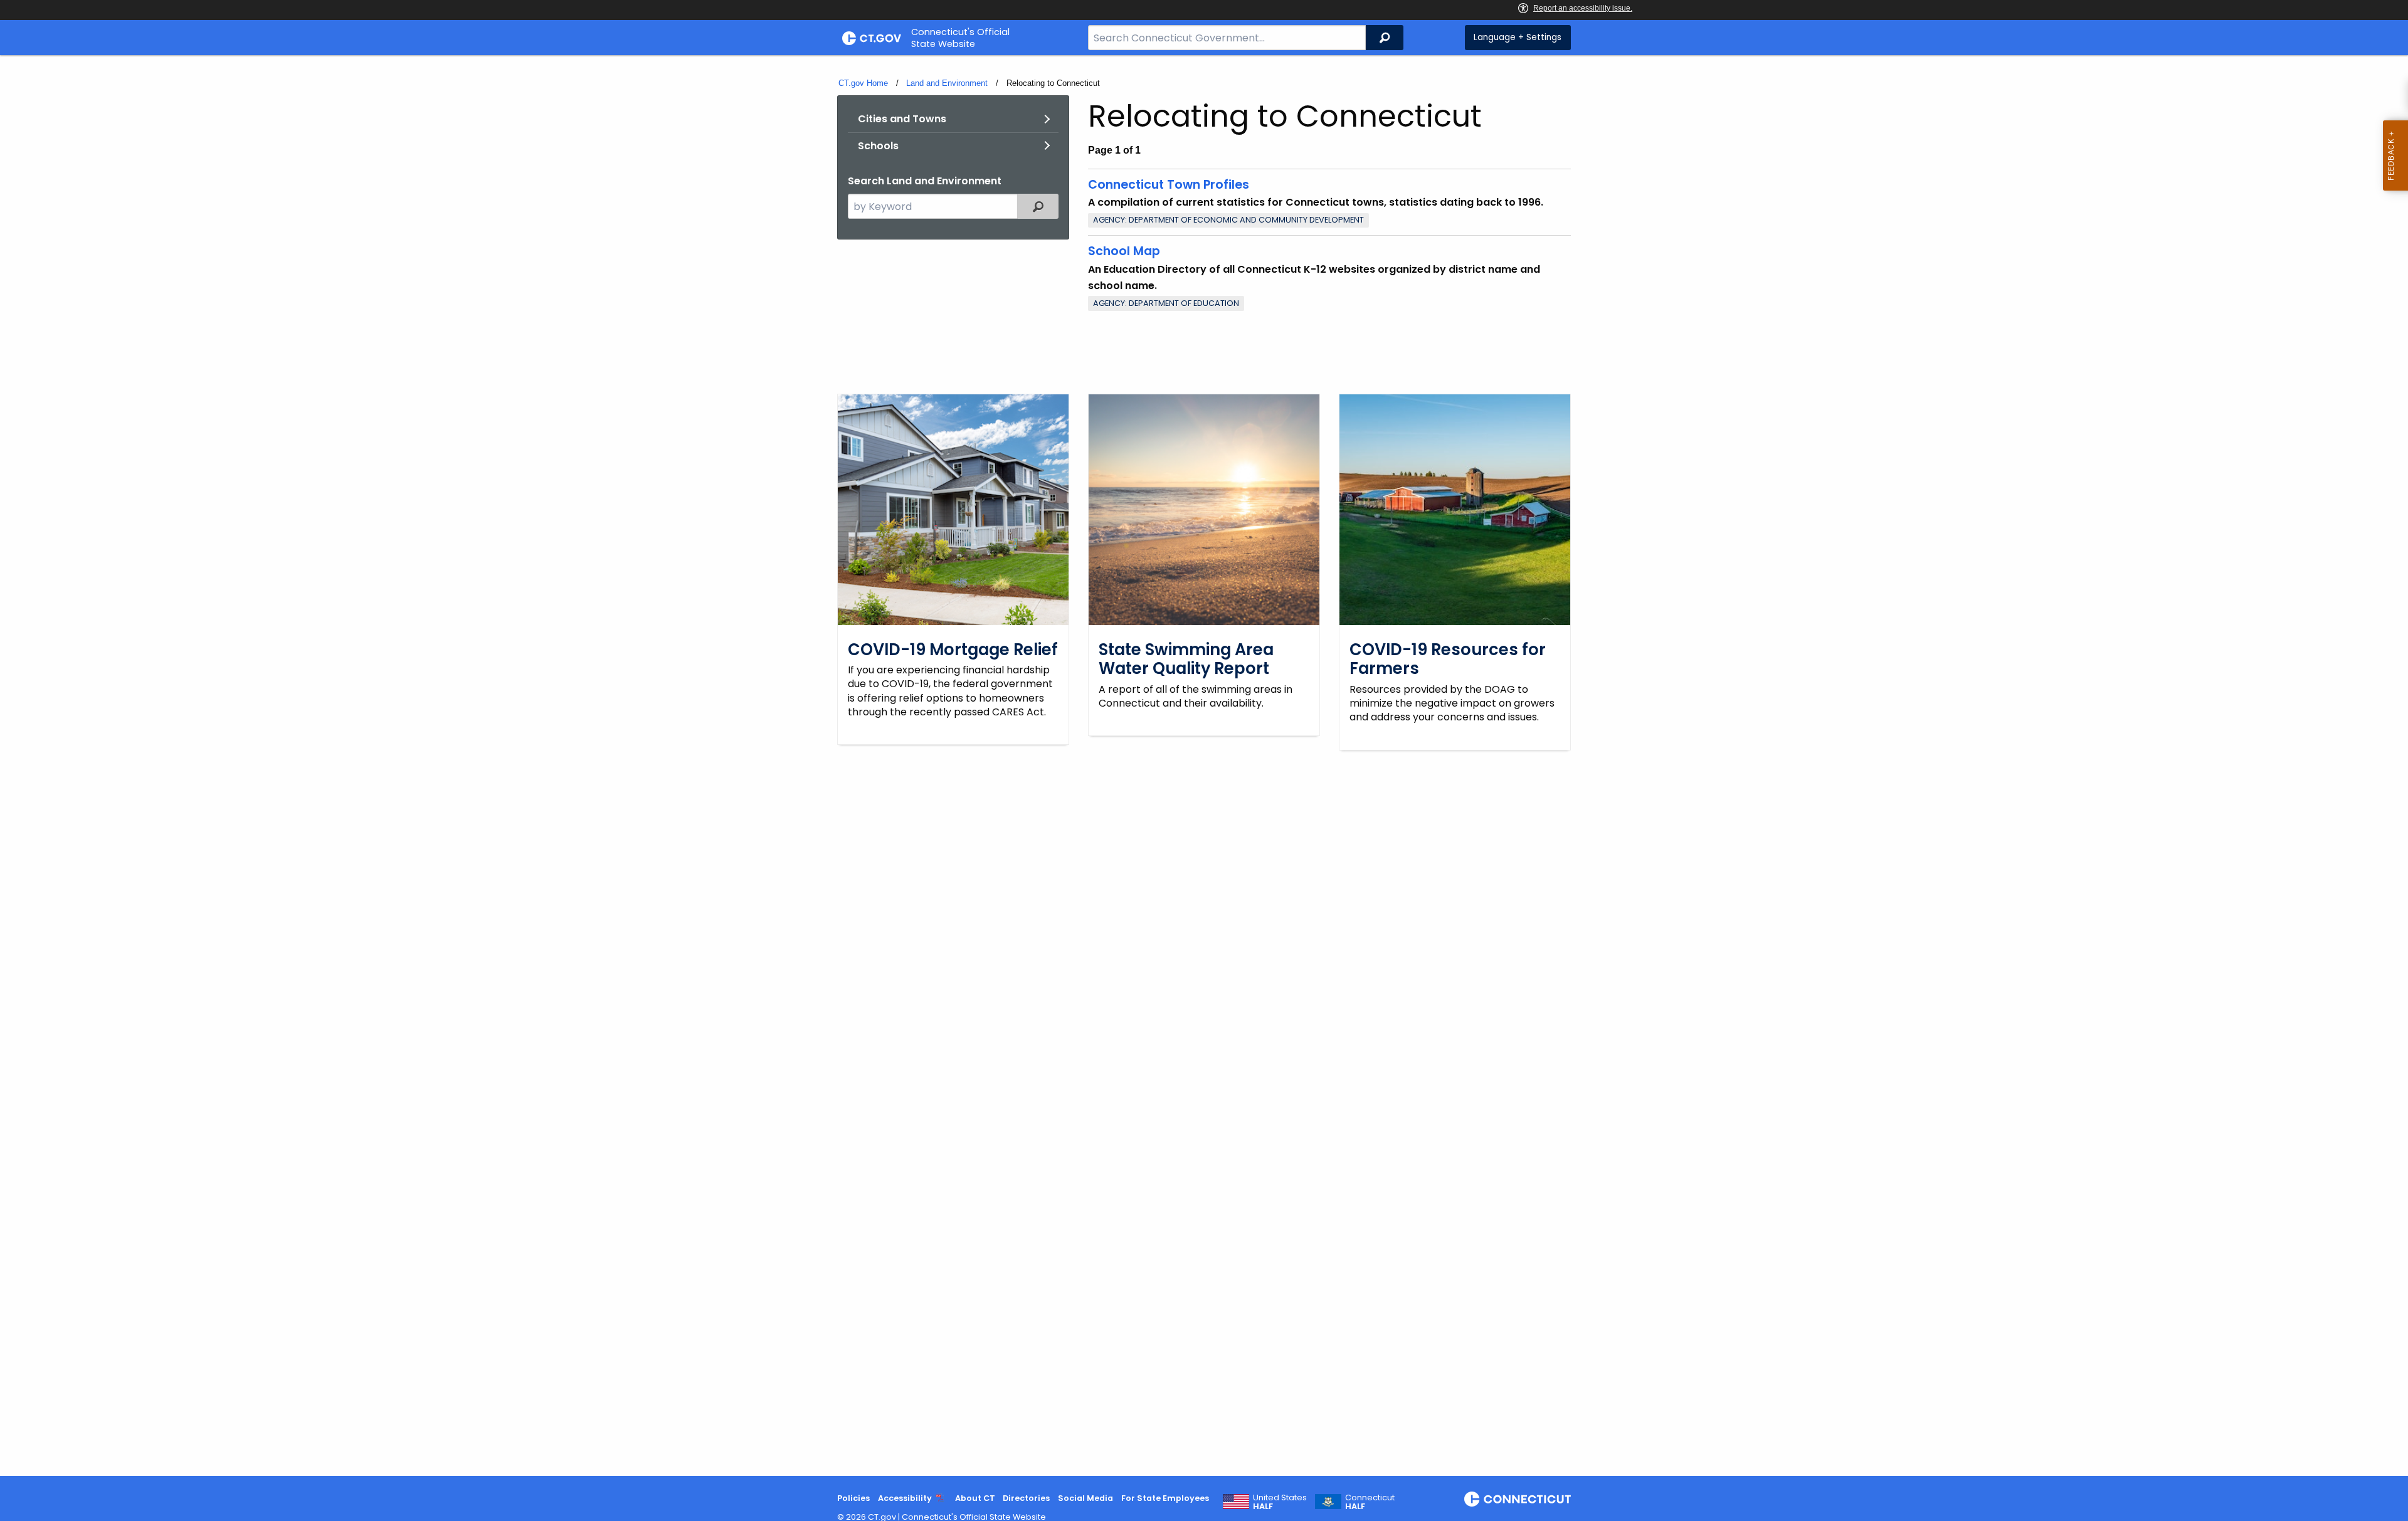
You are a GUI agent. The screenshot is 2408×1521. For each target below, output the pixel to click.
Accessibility (905, 1498)
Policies (853, 1498)
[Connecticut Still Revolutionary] (1518, 1499)
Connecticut (1370, 1502)
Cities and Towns (902, 119)
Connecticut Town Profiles (1169, 185)
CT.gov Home (863, 83)
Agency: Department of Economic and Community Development (1228, 220)
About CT (975, 1498)
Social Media (1085, 1498)
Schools (878, 146)
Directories (1026, 1498)
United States (1280, 1502)
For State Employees (1165, 1498)
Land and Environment (947, 83)
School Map (1124, 251)
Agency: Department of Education (1166, 303)
